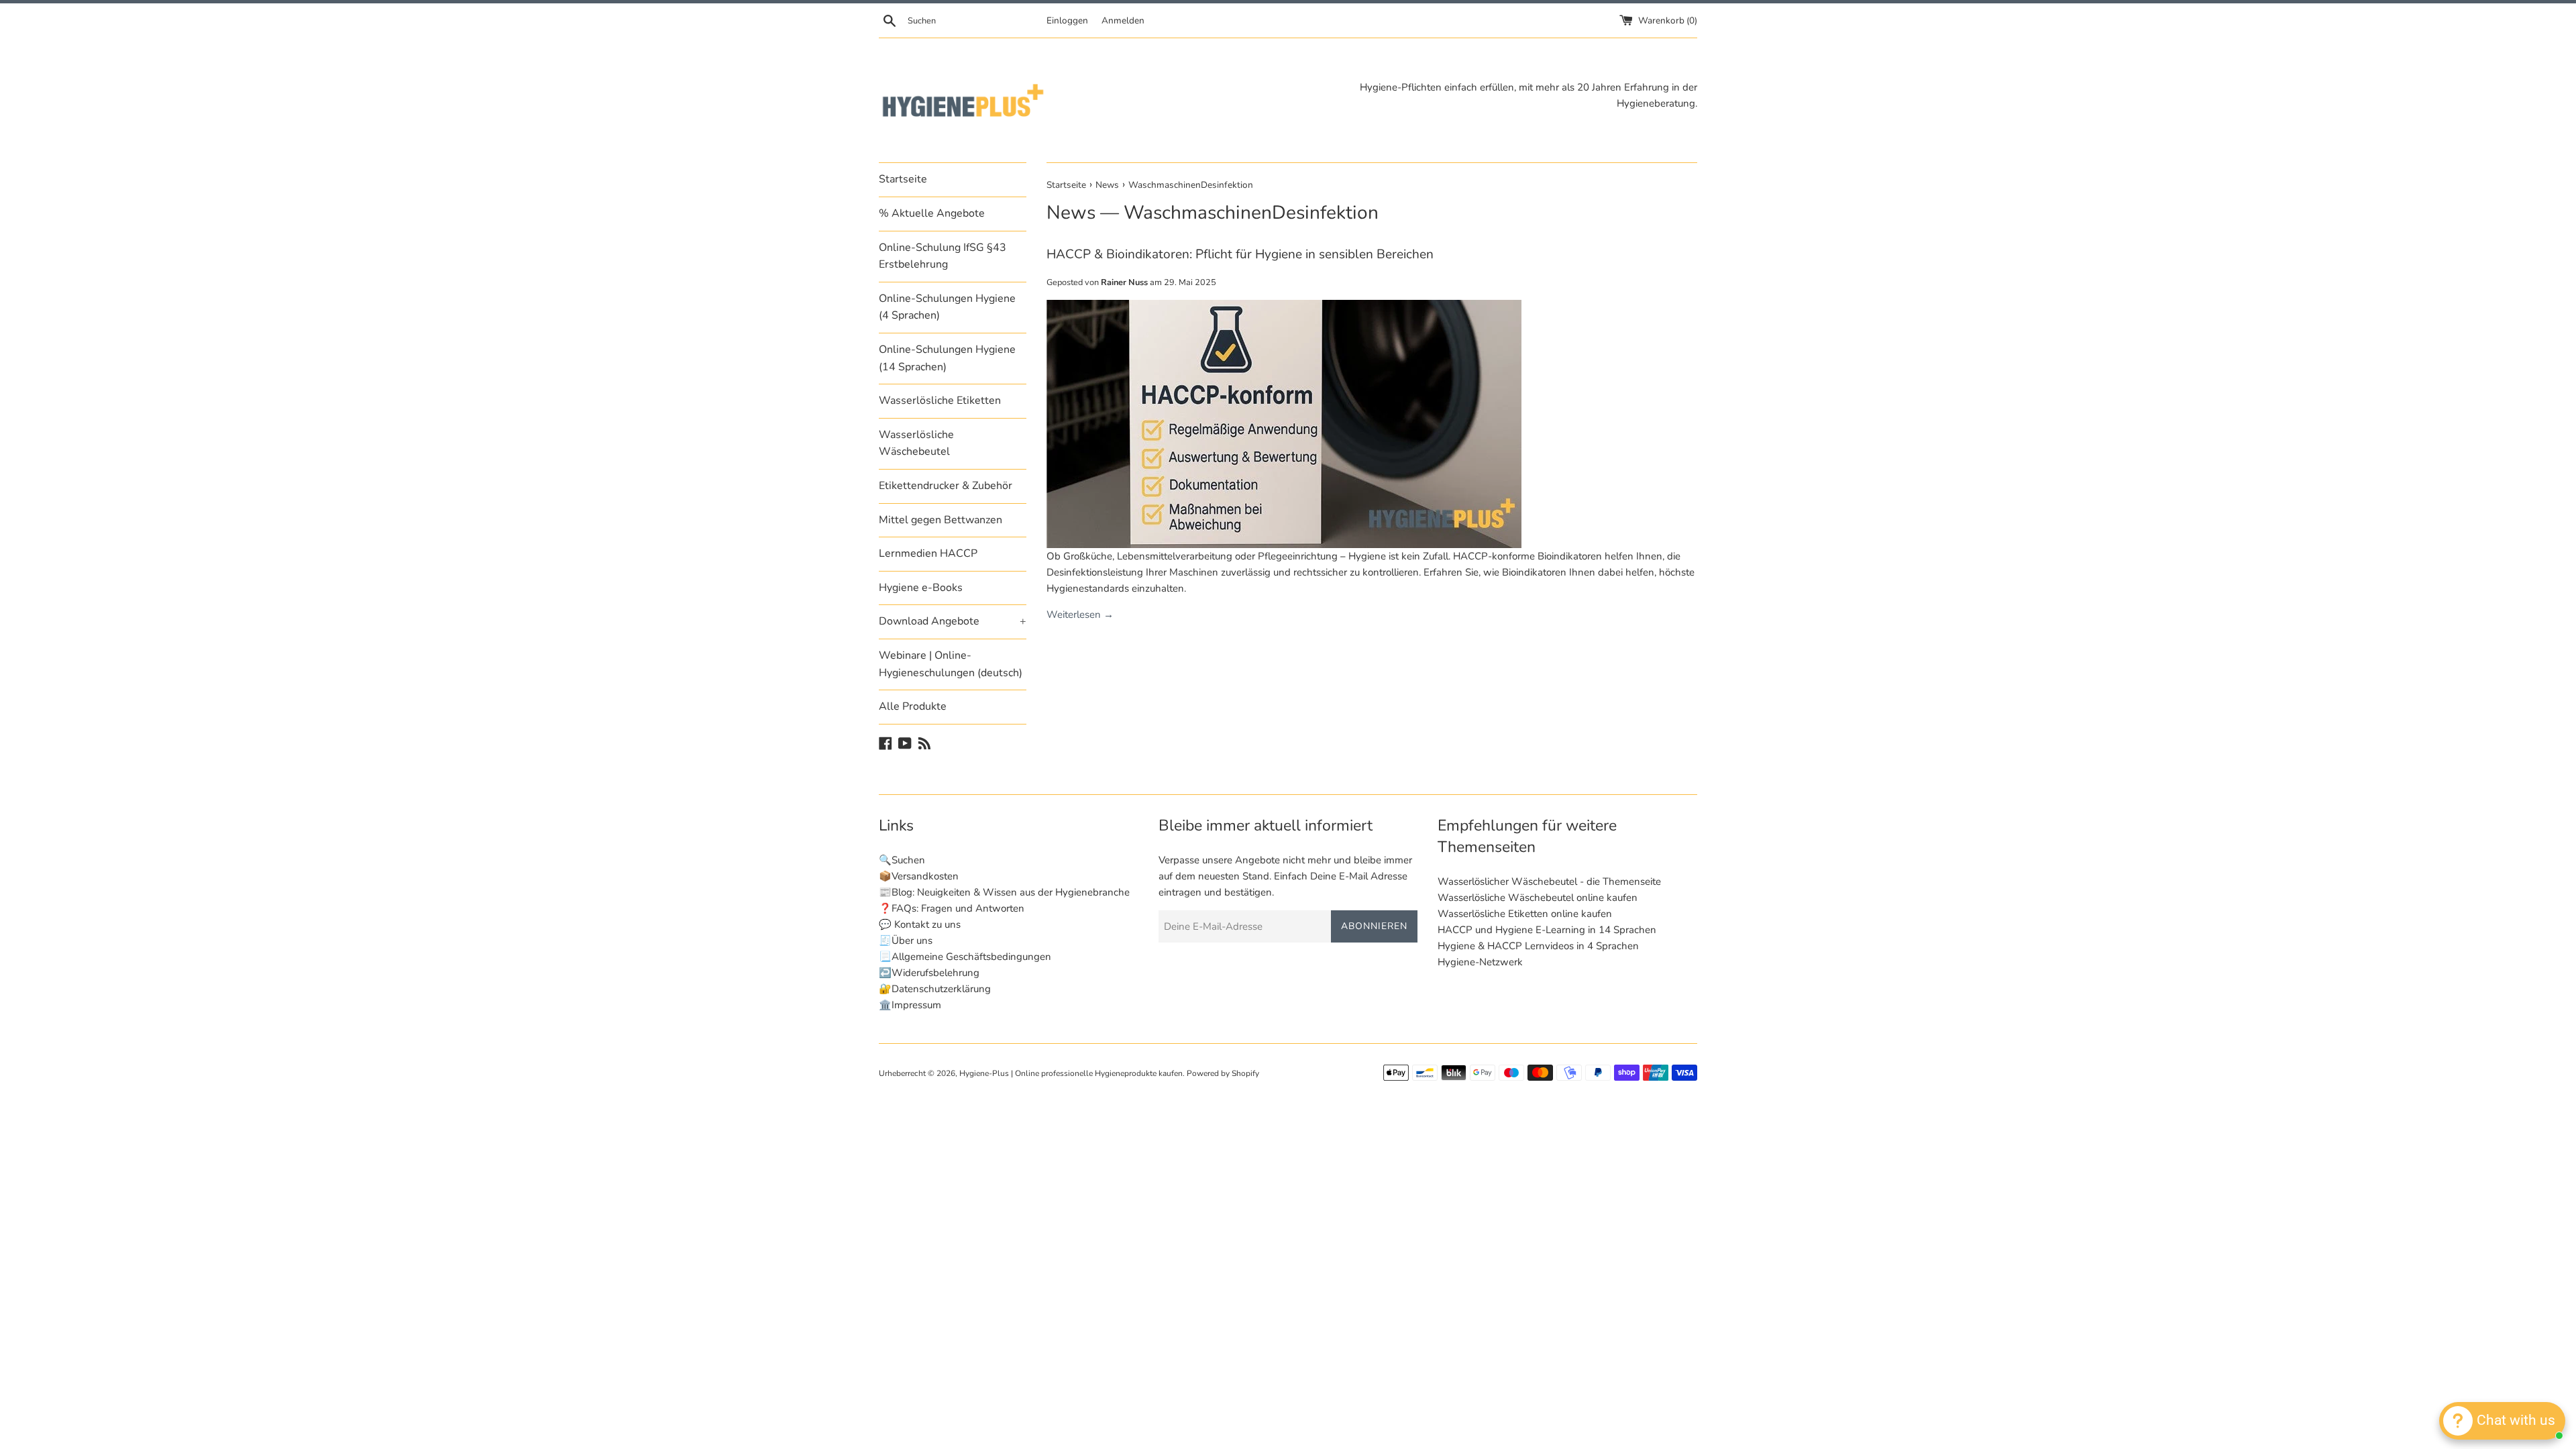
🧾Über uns (906, 941)
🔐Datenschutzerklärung (935, 989)
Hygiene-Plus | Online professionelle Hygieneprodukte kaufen (1071, 1073)
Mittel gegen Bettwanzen (941, 520)
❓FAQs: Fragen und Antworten (952, 908)
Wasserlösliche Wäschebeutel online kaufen (1538, 898)
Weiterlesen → (1080, 614)
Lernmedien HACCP (928, 553)
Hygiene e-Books (921, 588)
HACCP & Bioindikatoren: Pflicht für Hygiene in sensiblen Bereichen (1240, 254)
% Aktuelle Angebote (932, 213)
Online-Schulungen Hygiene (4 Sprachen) (947, 307)
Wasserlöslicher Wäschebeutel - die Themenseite (1549, 881)
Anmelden (1123, 20)
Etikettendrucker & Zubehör (946, 486)
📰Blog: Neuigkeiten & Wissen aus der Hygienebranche (1004, 892)
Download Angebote (953, 621)
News (1071, 213)
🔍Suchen (902, 860)
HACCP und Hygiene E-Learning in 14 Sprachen (1547, 930)
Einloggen (1067, 20)
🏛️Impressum (910, 1005)
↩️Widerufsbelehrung (929, 973)
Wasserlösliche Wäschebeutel (916, 443)
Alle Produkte (913, 706)
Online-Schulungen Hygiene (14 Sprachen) (947, 358)
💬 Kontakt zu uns (920, 924)
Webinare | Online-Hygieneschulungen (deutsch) (951, 664)
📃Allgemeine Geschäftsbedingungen (965, 957)
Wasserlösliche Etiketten (940, 400)
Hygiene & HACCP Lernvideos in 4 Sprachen (1538, 946)
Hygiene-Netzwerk (1480, 962)
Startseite (903, 179)
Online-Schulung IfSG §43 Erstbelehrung (943, 256)
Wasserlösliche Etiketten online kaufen (1525, 914)
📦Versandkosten (919, 876)
